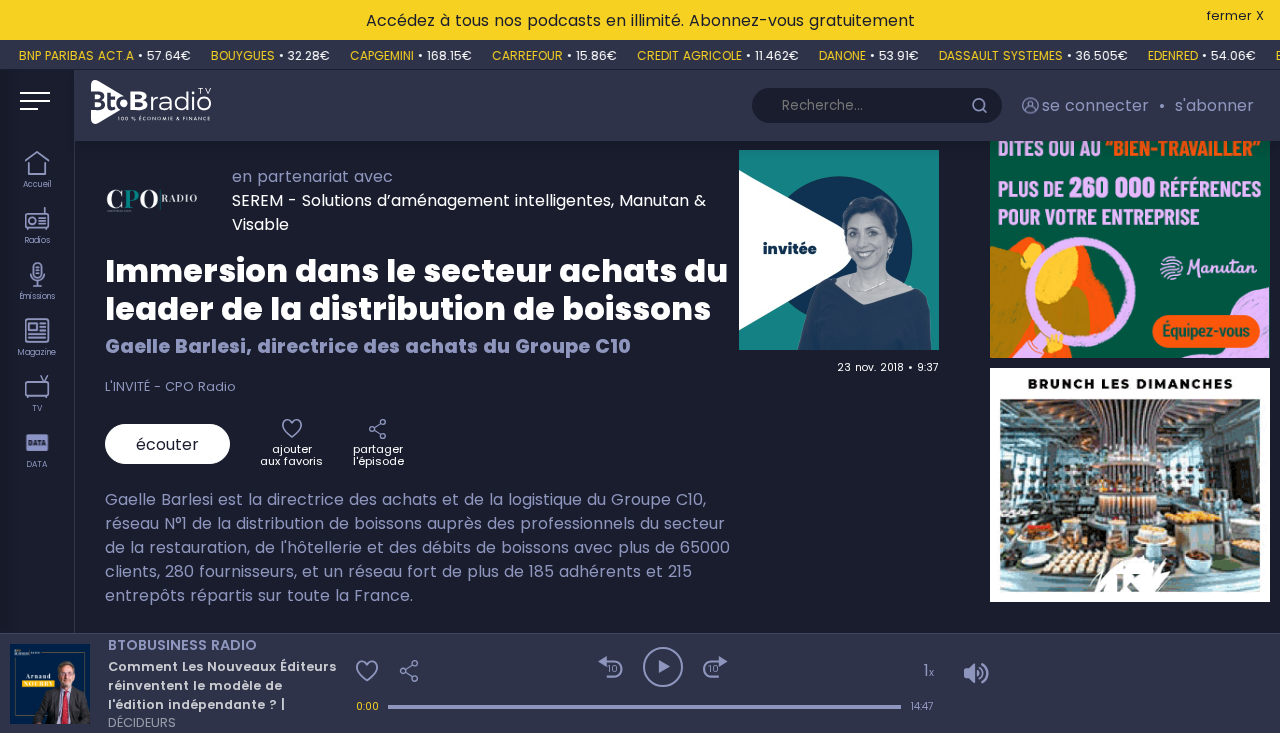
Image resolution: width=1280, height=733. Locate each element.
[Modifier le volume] (1088, 674)
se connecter (1095, 105)
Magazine (37, 352)
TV (37, 408)
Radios (37, 240)
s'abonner (1214, 105)
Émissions (37, 296)
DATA (37, 464)
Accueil (37, 184)
